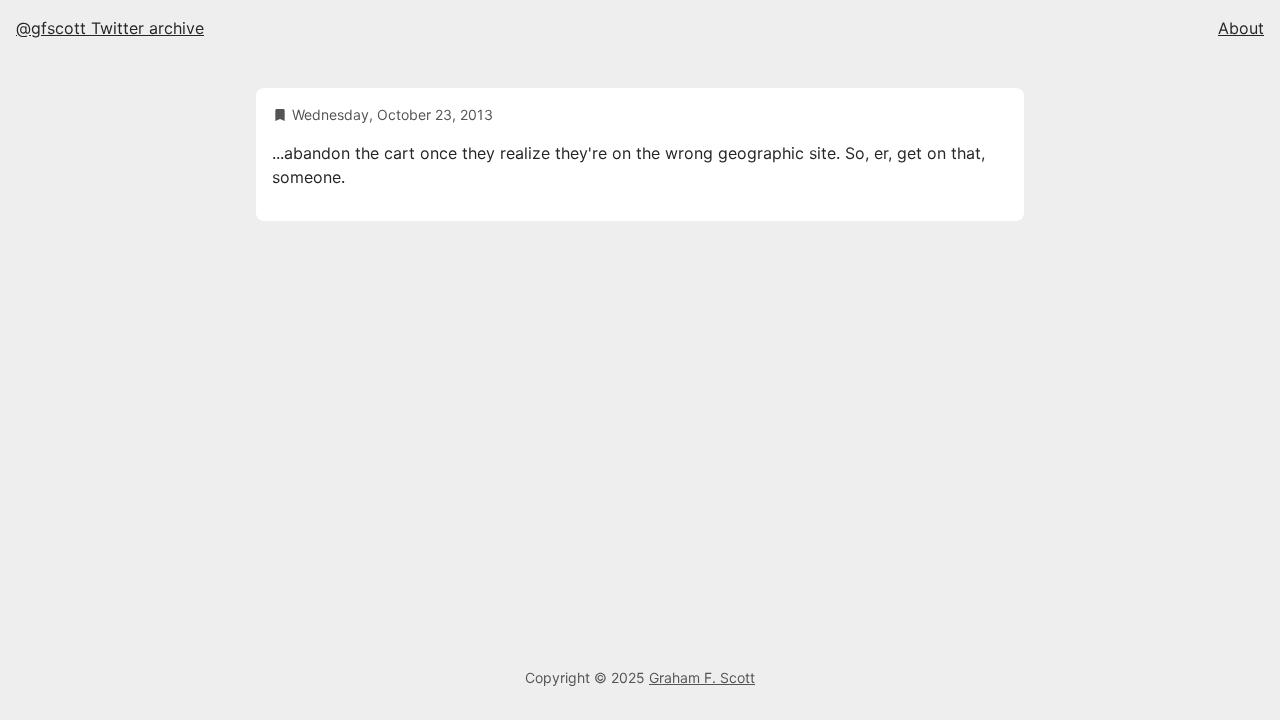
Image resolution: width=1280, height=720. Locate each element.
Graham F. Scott (702, 677)
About (1241, 28)
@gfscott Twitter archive (110, 28)
